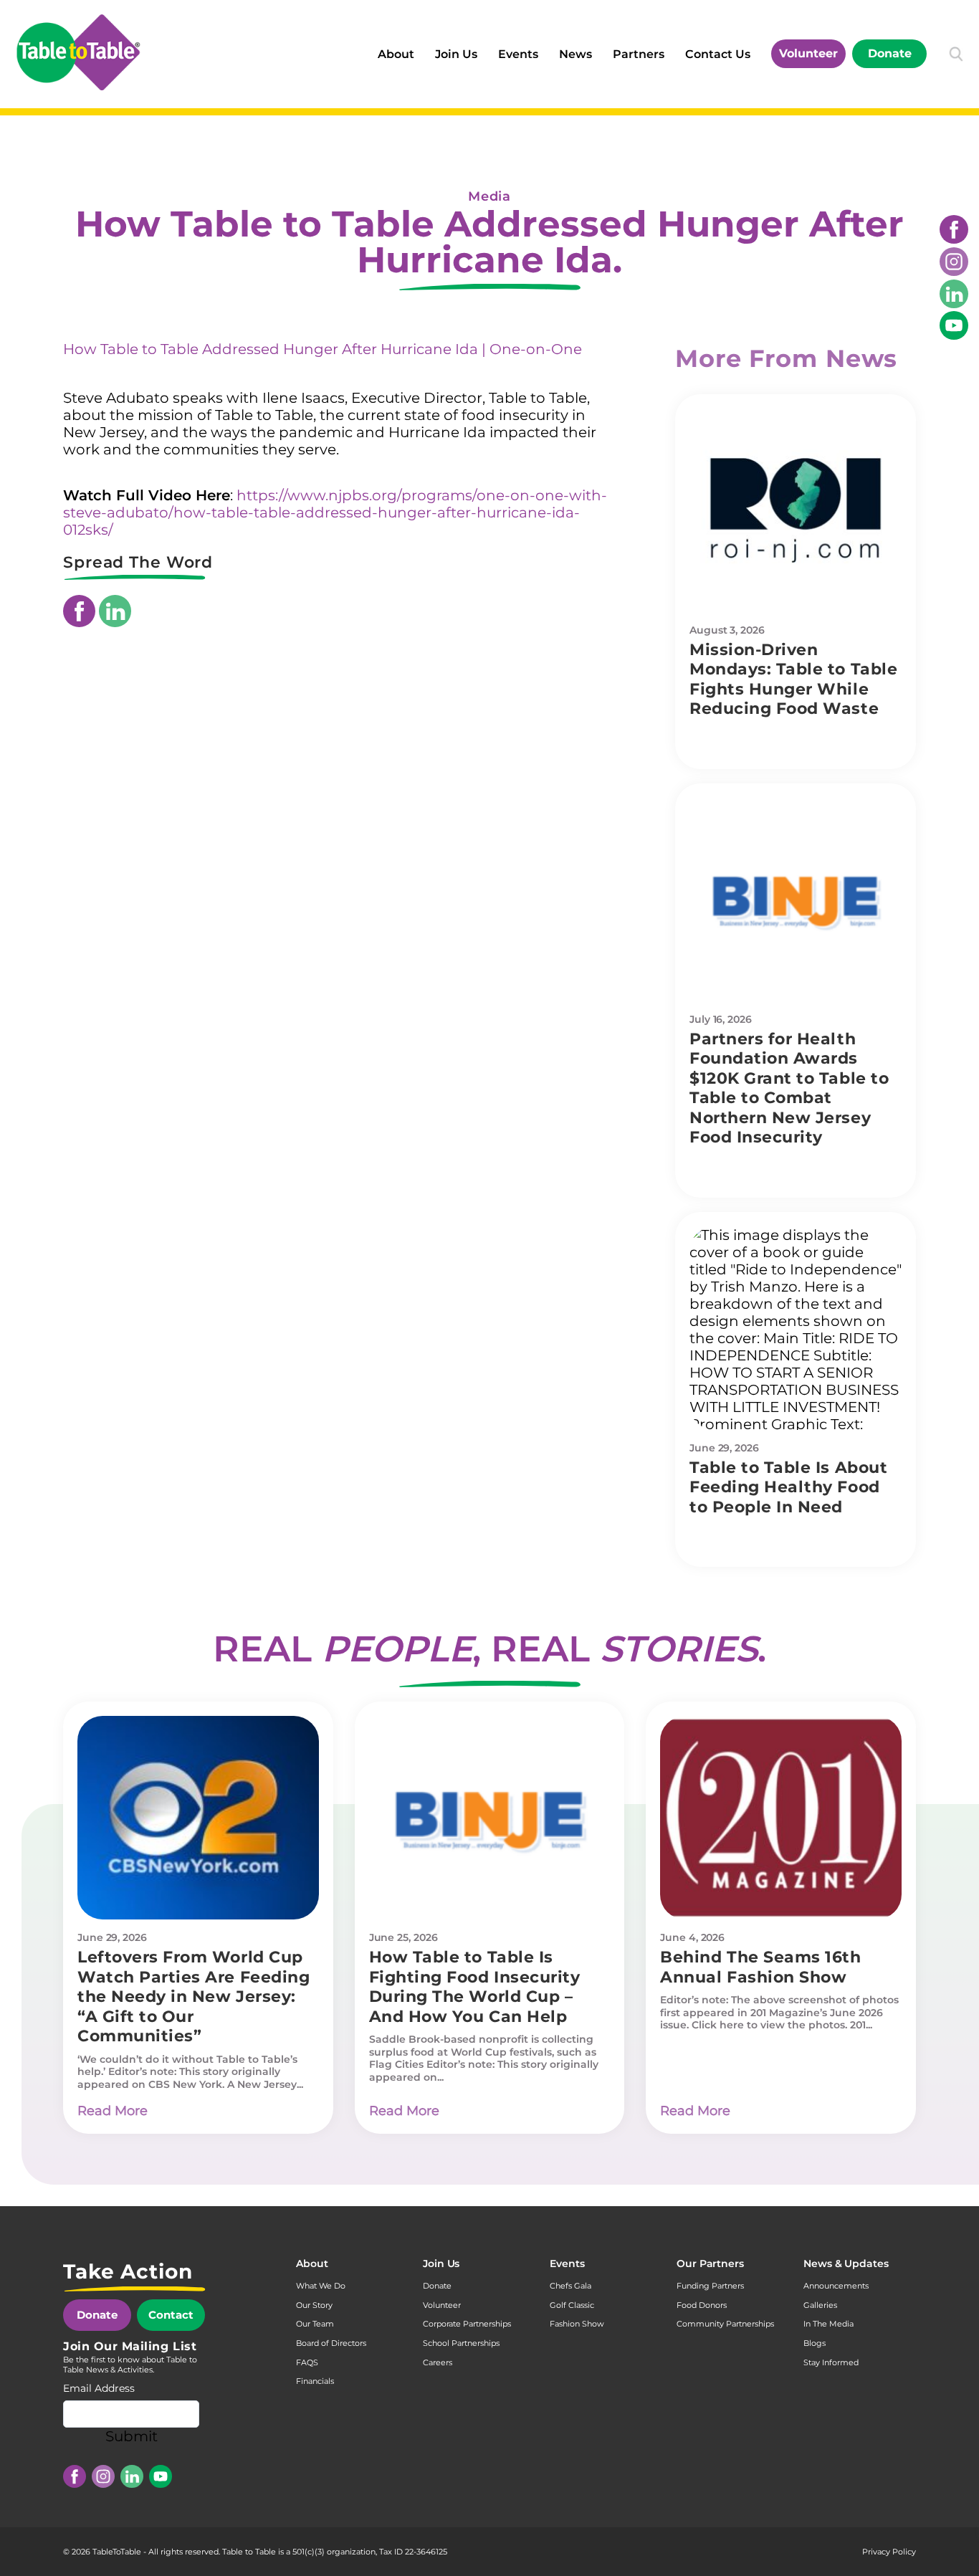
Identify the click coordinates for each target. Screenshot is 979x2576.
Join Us (456, 54)
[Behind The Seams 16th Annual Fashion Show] (781, 1818)
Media (489, 196)
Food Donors (702, 2305)
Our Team (315, 2324)
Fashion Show (577, 2324)
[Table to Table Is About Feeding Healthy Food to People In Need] (796, 1328)
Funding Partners (710, 2286)
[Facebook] (954, 229)
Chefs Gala (570, 2286)
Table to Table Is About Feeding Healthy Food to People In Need (788, 1487)
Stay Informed (831, 2362)
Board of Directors (331, 2343)
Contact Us (718, 54)
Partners (639, 54)
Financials (315, 2381)
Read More (113, 2111)
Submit (132, 2436)
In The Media (828, 2324)
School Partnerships (461, 2343)
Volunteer (808, 53)
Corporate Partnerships (467, 2324)
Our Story (314, 2305)
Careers (438, 2362)
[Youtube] (954, 325)
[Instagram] (954, 262)
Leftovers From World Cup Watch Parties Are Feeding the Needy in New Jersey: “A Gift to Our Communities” (194, 1997)
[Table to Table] (78, 52)
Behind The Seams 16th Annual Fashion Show (760, 1967)
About (396, 54)
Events (518, 54)
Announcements (836, 2286)
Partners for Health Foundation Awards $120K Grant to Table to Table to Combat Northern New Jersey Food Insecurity (789, 1088)
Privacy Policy (889, 2552)
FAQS (307, 2362)
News (576, 54)
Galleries (820, 2305)
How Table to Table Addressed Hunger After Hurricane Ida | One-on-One (323, 349)
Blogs (815, 2343)
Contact (171, 2315)
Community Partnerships (725, 2324)
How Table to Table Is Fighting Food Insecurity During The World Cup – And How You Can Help (475, 1987)
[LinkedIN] (954, 294)
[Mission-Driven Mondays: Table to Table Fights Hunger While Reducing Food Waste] (796, 510)
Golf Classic (572, 2305)
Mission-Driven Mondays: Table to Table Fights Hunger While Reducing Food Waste (793, 679)
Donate (890, 53)
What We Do (321, 2286)
